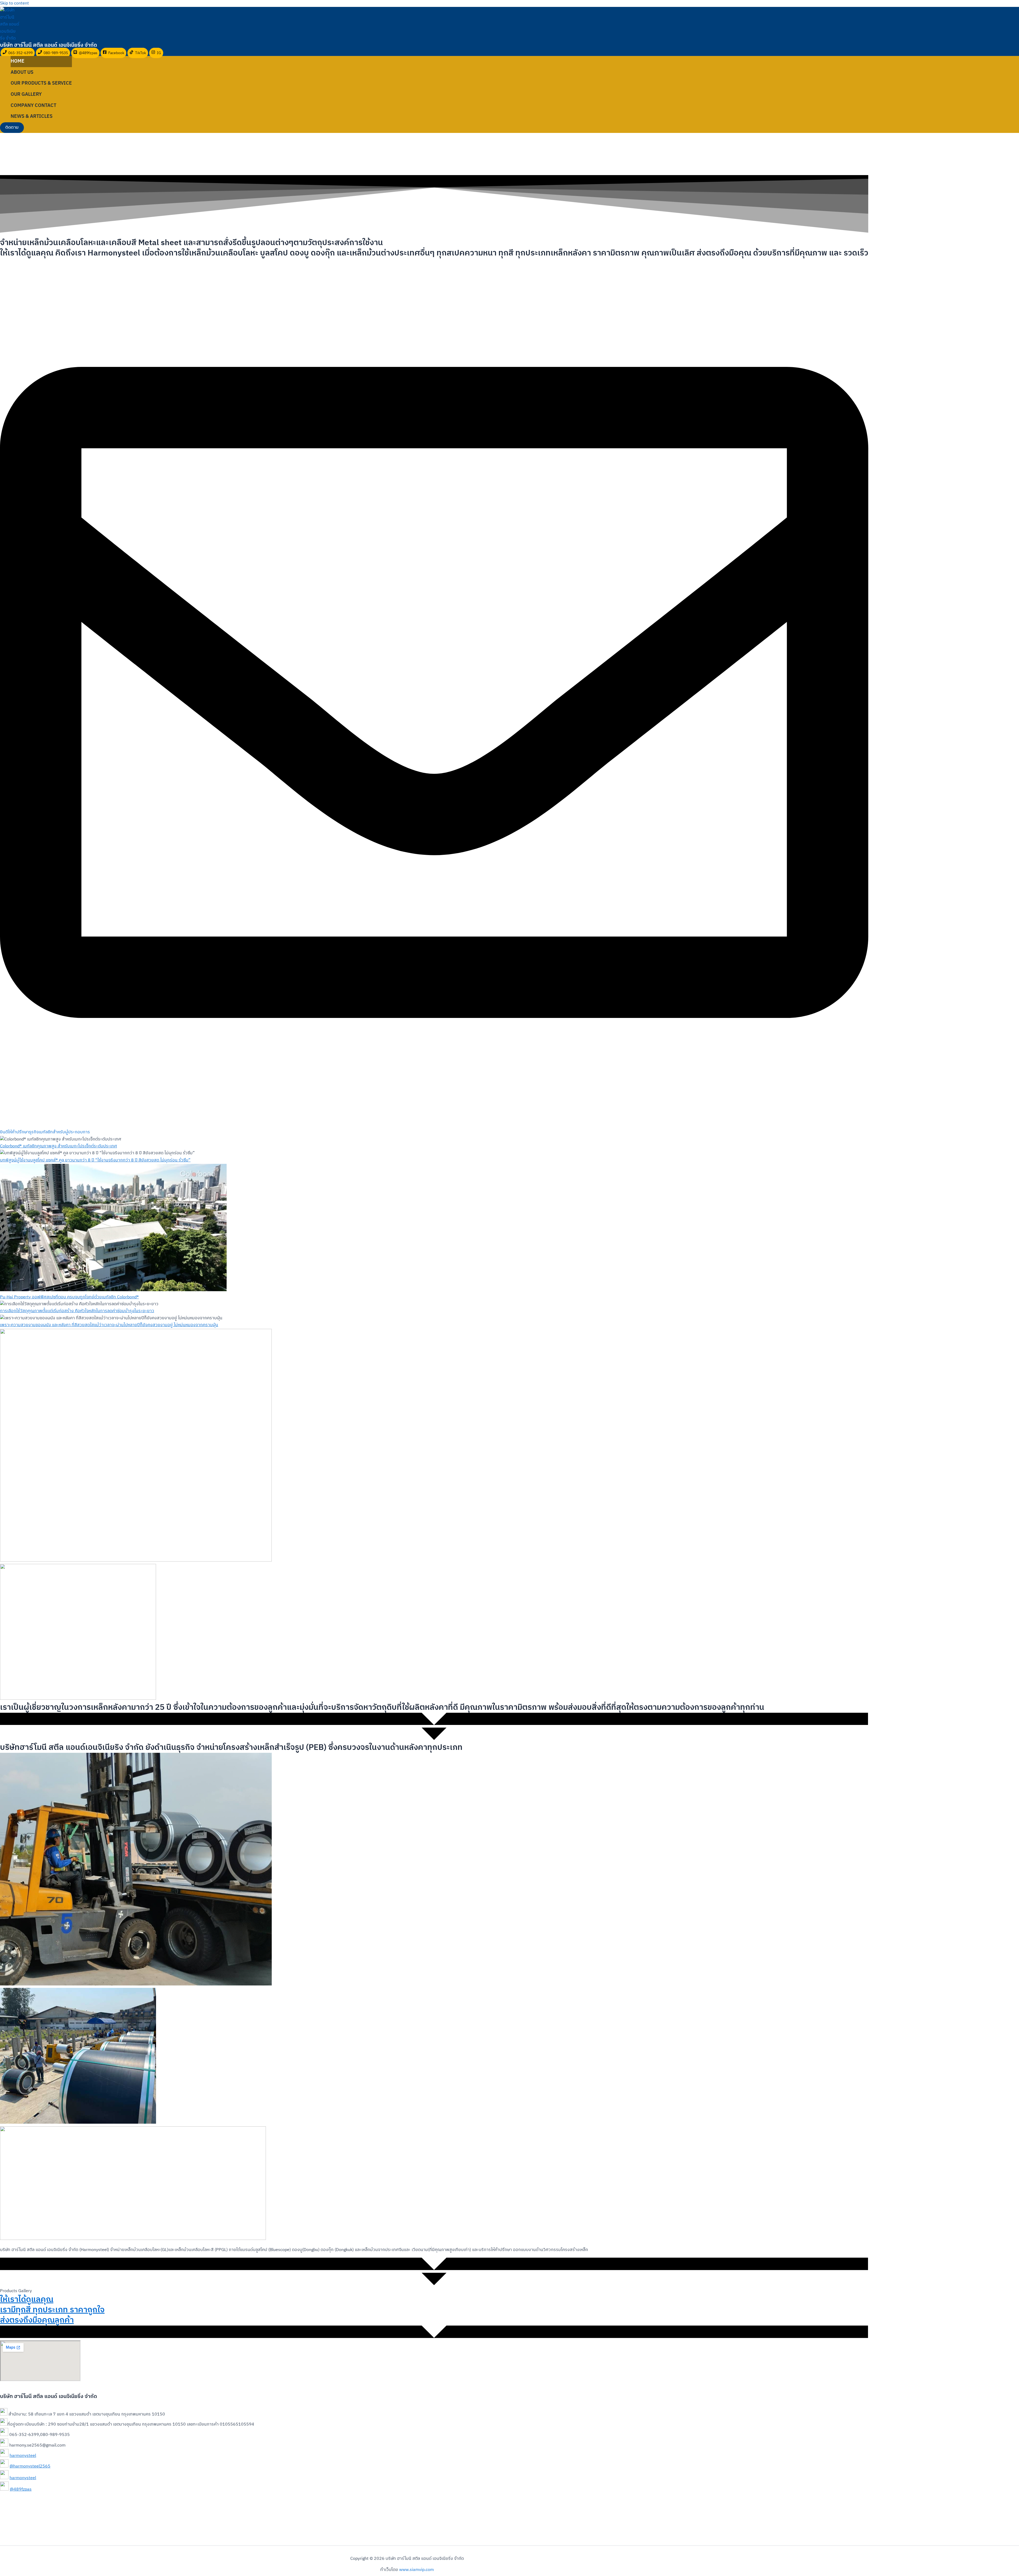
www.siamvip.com (416, 2570)
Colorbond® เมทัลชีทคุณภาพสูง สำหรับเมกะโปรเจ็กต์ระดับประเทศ (59, 1146)
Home (18, 61)
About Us (22, 72)
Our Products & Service (41, 83)
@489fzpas (21, 2489)
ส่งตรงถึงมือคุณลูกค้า (37, 2320)
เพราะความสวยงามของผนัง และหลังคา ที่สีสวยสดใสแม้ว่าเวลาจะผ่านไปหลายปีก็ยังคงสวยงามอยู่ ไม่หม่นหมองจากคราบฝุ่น (109, 1325)
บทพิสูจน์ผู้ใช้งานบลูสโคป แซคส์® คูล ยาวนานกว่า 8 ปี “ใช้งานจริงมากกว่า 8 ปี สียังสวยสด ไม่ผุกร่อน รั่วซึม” (95, 1160)
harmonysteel (23, 2456)
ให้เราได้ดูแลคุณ (27, 2300)
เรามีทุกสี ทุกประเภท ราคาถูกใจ (52, 2310)
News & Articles (32, 116)
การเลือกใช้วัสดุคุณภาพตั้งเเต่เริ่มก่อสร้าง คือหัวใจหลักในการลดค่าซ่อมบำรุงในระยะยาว (77, 1311)
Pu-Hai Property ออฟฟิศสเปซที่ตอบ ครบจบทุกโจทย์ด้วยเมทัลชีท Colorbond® (69, 1297)
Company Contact (33, 106)
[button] (12, 128)
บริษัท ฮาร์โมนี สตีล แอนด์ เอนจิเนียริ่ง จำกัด (49, 45)
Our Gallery (26, 94)
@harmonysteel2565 (30, 2466)
